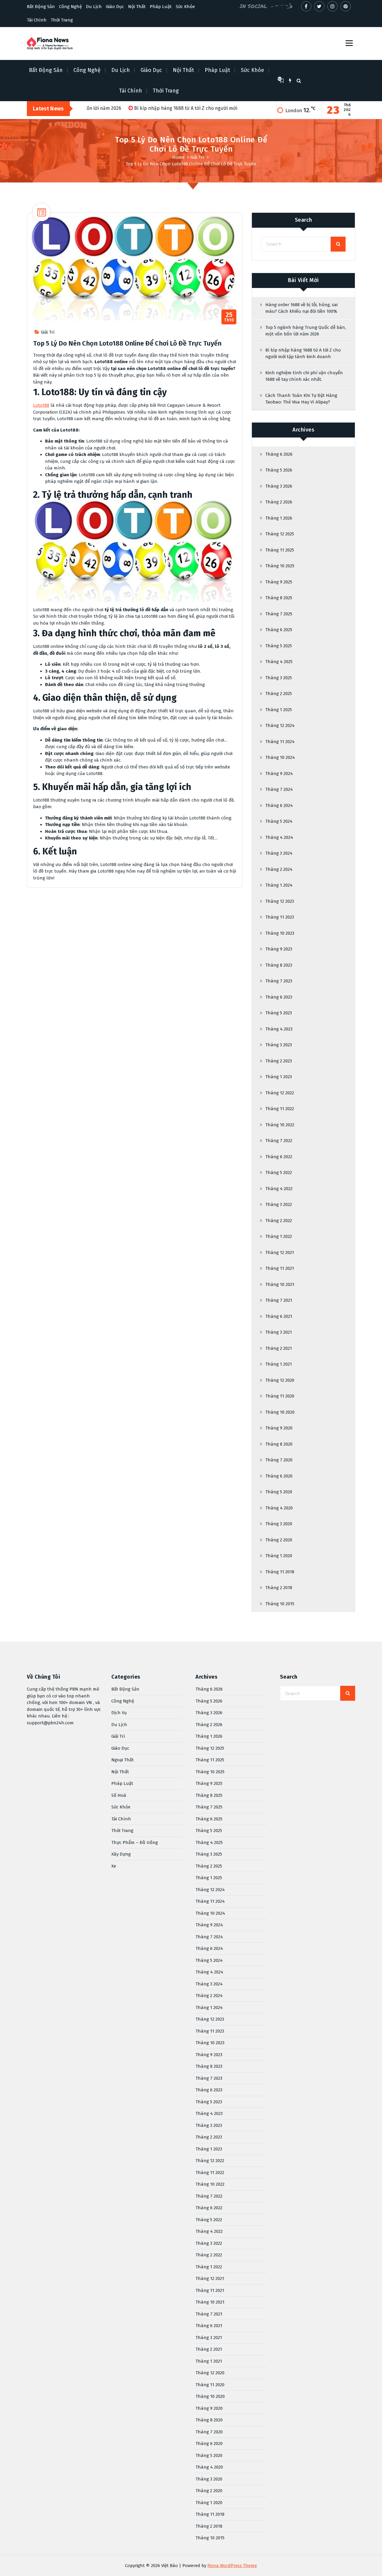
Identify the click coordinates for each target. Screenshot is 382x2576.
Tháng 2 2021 (279, 1348)
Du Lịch (94, 7)
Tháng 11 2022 (280, 1109)
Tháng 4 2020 (279, 1508)
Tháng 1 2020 (279, 1556)
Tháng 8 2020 (279, 1444)
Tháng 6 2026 (279, 454)
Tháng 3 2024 (279, 853)
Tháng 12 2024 (280, 725)
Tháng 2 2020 (279, 1540)
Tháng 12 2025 (280, 534)
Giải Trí (197, 157)
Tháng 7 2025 (279, 614)
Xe (114, 1866)
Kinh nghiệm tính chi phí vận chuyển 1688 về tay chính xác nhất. (304, 376)
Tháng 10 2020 (280, 1412)
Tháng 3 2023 (279, 1045)
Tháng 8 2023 (279, 965)
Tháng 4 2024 (279, 837)
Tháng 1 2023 (279, 1077)
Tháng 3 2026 (279, 486)
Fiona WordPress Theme (232, 2566)
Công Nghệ (70, 7)
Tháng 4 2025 (279, 662)
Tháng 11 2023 (280, 917)
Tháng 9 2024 (279, 774)
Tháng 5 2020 (279, 1492)
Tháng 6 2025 (279, 630)
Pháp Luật (161, 7)
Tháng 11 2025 (280, 550)
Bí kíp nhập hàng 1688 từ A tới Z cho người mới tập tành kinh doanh (303, 353)
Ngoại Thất (123, 1760)
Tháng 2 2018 (279, 1588)
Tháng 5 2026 (279, 470)
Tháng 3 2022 (279, 1204)
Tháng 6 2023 (279, 997)
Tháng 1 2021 (279, 1364)
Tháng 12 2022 (280, 1093)
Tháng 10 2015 (280, 1604)
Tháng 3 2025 (279, 678)
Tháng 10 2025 (280, 566)
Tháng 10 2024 (280, 757)
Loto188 (41, 405)
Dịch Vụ (119, 1713)
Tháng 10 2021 (280, 1284)
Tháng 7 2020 (279, 1460)
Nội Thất (137, 7)
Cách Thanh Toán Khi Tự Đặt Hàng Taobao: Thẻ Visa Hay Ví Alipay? (301, 399)
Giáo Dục (115, 7)
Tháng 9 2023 (279, 949)
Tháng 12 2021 (280, 1252)
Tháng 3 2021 (279, 1332)
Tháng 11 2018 (280, 1572)
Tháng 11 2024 (280, 742)
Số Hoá (119, 1795)
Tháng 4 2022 (279, 1189)
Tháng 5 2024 (279, 821)
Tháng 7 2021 (279, 1300)
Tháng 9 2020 (279, 1428)
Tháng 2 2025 (279, 694)
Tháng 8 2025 (279, 598)
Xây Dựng (121, 1854)
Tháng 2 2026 (279, 502)
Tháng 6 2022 (279, 1157)
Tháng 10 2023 (280, 933)
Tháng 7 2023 (279, 981)
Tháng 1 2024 (279, 885)
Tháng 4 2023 (279, 1029)
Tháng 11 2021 (280, 1268)
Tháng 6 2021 (279, 1316)
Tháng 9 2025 (279, 582)
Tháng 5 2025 (279, 646)
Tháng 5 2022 (279, 1173)
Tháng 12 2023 (280, 901)
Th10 (229, 317)
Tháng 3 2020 (279, 1524)
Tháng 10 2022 (280, 1125)
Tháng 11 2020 (280, 1396)
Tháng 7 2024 (279, 789)
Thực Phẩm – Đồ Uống (135, 1842)
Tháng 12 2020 (280, 1380)
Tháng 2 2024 (279, 869)
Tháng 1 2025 (279, 710)
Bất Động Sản (41, 7)
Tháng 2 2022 (279, 1221)
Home (178, 157)
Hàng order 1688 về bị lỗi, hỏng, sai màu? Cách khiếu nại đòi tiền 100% (301, 308)
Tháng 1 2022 (279, 1236)
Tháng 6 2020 (279, 1476)
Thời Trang (62, 20)
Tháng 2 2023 (279, 1061)
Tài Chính (37, 20)
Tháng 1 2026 (279, 518)
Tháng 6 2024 (279, 805)
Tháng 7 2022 (279, 1141)
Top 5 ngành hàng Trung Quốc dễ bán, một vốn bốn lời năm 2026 (306, 331)
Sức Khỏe (185, 7)
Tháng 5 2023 (279, 1013)
